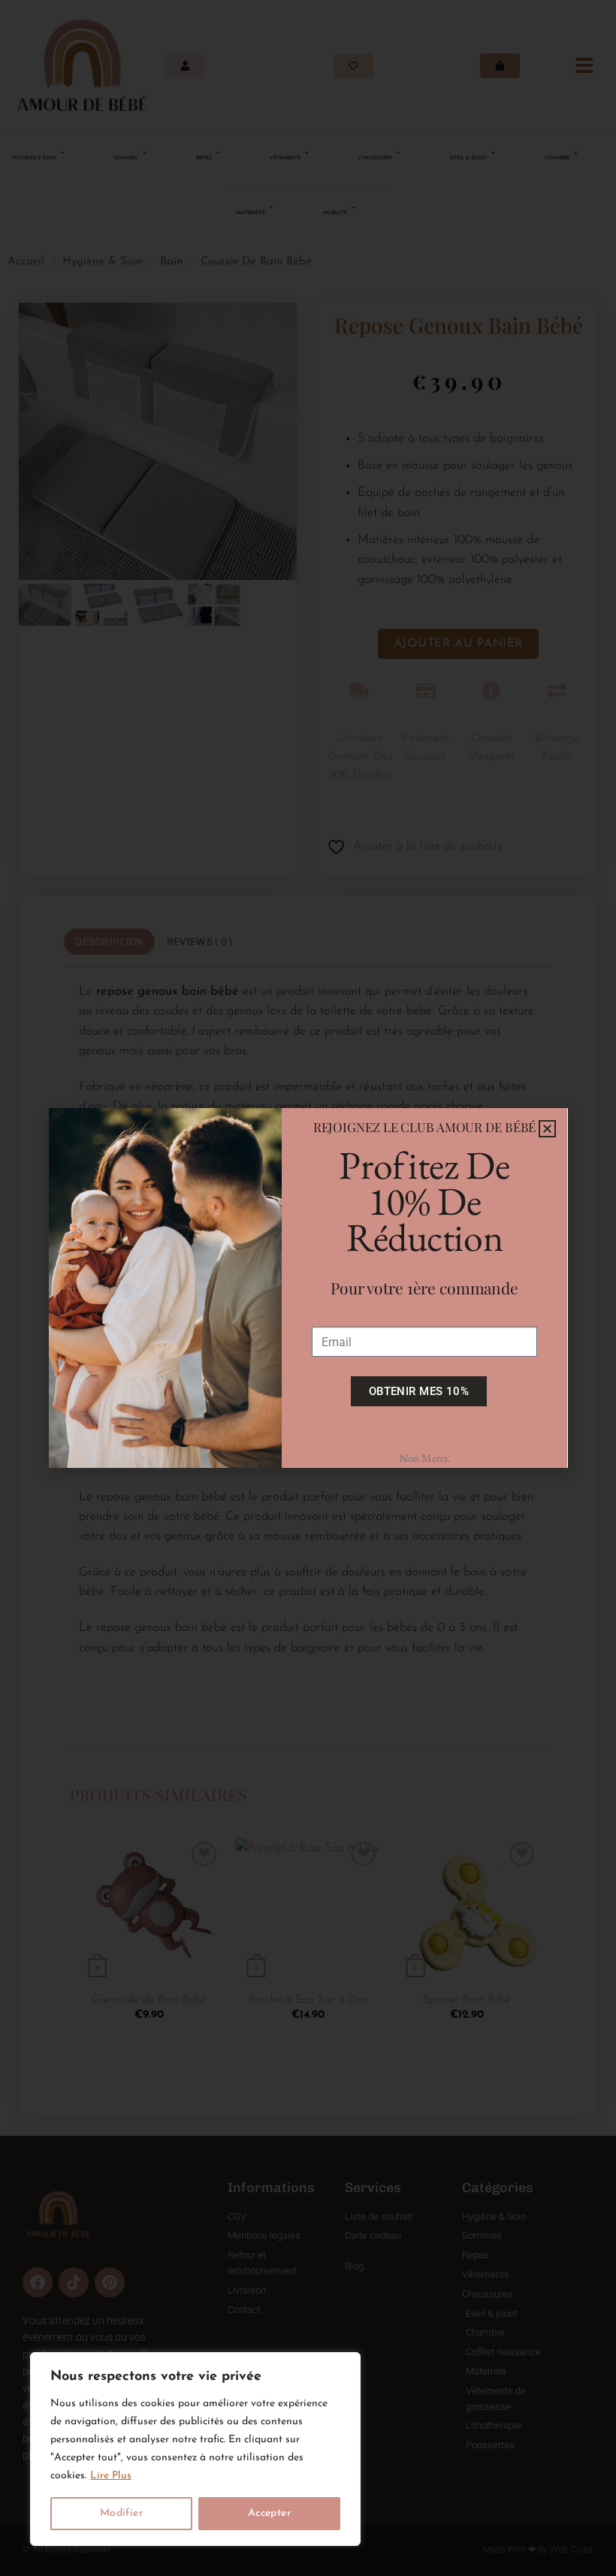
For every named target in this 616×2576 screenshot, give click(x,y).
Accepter (269, 2513)
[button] (547, 1129)
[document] (308, 1288)
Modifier (121, 2513)
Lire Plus (111, 2476)
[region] (195, 2449)
